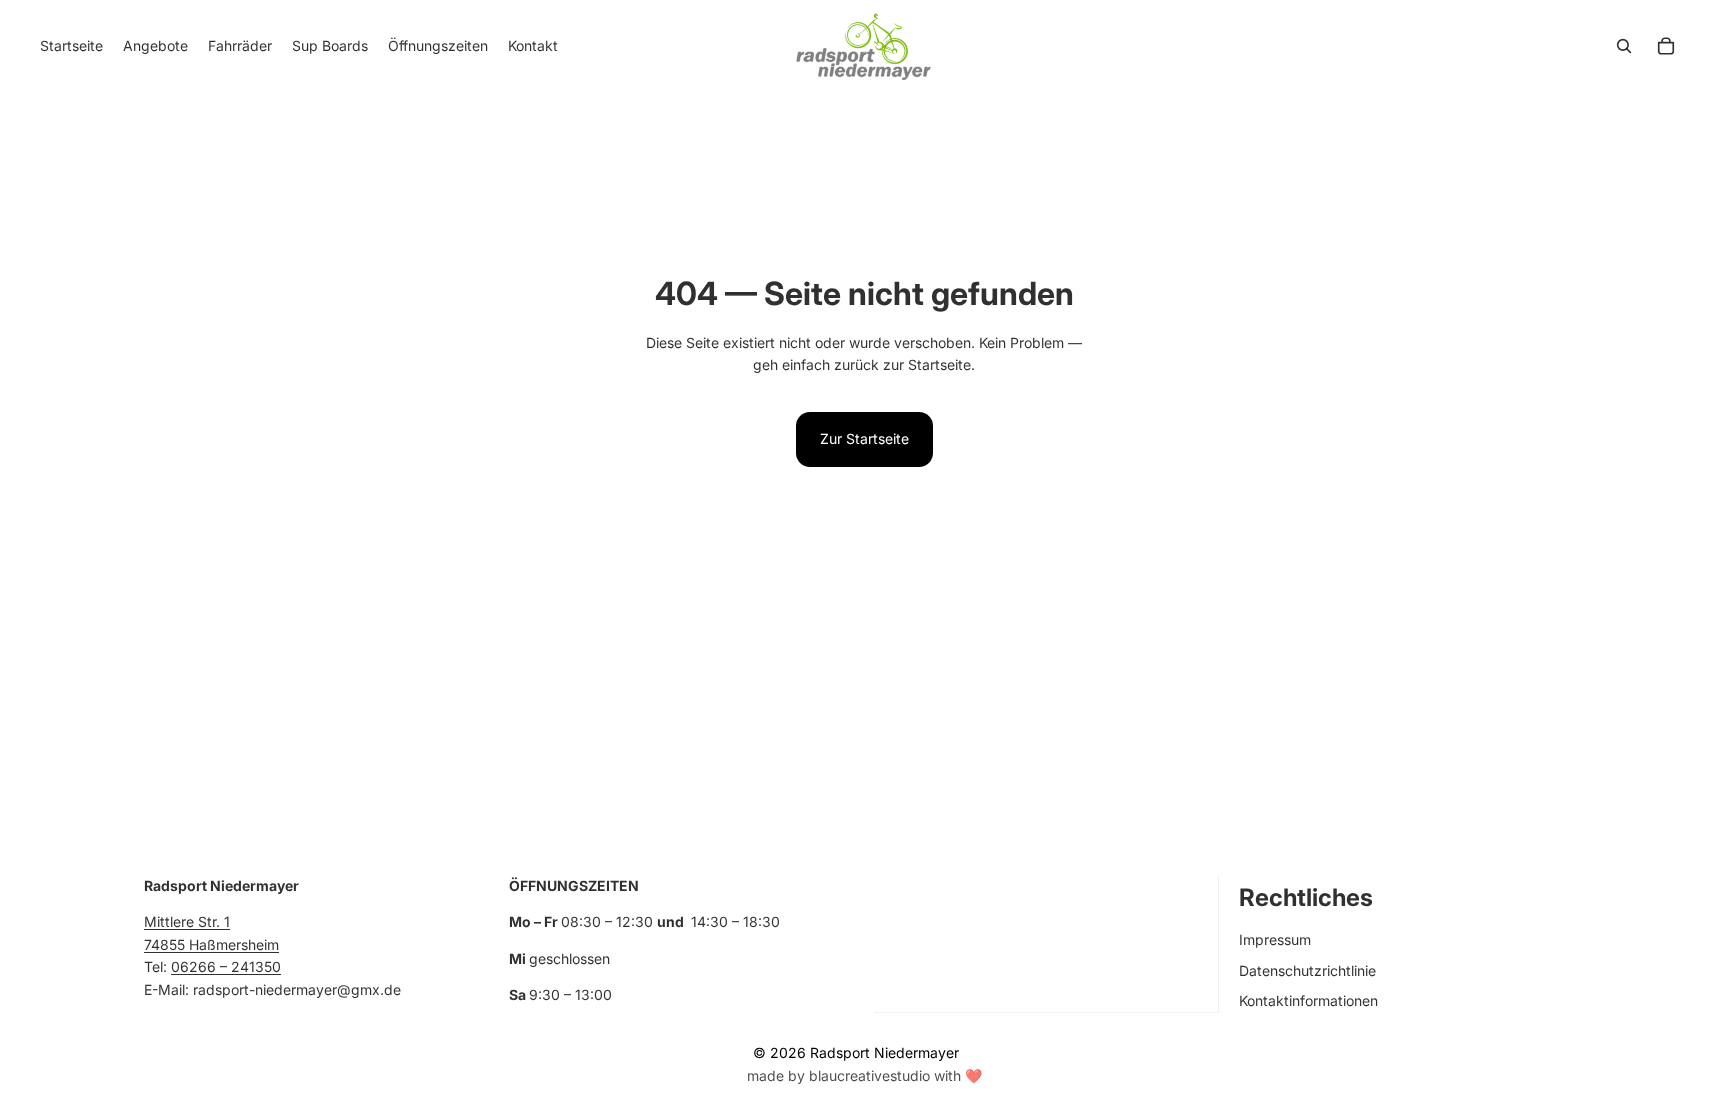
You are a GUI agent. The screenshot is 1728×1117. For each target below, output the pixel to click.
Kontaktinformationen (1308, 1000)
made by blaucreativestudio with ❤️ (864, 1075)
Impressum (1275, 939)
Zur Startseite (864, 438)
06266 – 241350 (226, 966)
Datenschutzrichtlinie (1307, 969)
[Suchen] (1624, 46)
